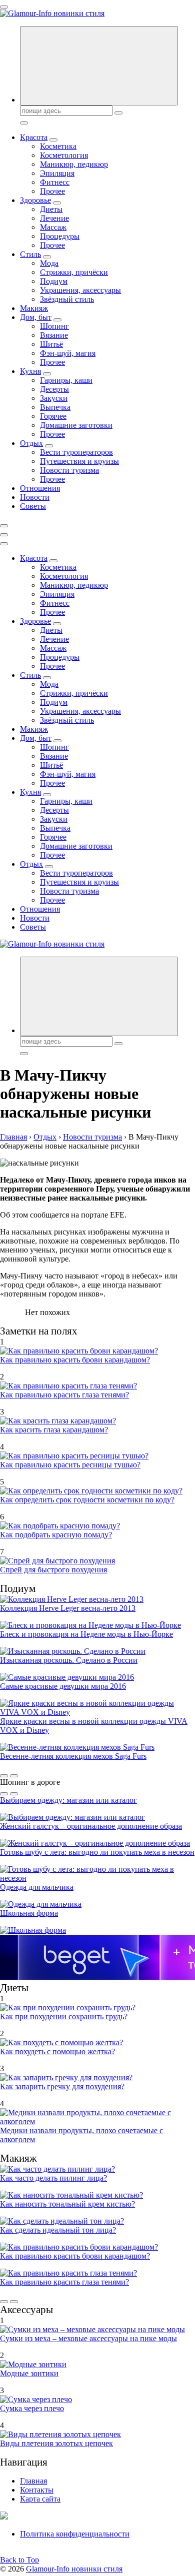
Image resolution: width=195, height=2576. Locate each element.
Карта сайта (40, 2499)
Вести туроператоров (76, 452)
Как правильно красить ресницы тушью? (70, 1465)
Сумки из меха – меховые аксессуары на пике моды (88, 2338)
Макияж (34, 308)
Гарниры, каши (66, 380)
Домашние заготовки (76, 425)
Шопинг (54, 326)
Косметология (64, 155)
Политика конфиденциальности (75, 2534)
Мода (49, 263)
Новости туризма (69, 470)
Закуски (54, 398)
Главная (33, 2481)
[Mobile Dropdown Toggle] (53, 140)
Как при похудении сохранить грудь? (64, 2016)
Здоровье (35, 200)
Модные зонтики (29, 2373)
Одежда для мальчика (37, 1887)
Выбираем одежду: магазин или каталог (68, 1800)
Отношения (40, 488)
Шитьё (51, 344)
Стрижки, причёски (74, 272)
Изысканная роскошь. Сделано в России (69, 1660)
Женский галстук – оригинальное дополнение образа (91, 1826)
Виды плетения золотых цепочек (56, 2443)
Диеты (51, 209)
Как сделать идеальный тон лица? (58, 2230)
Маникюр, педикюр (74, 164)
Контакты (37, 2490)
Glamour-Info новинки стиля (74, 2569)
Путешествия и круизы (79, 461)
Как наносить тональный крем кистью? (67, 2204)
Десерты (54, 389)
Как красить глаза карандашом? (54, 1430)
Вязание (54, 335)
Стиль (30, 254)
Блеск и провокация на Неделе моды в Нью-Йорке (86, 1634)
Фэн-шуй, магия (68, 353)
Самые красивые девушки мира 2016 (63, 1686)
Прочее (52, 191)
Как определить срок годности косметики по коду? (87, 1500)
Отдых (31, 443)
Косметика (58, 146)
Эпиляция (57, 173)
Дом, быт (36, 317)
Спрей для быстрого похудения (53, 1570)
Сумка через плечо (32, 2408)
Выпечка (55, 407)
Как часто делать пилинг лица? (53, 2178)
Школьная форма (29, 1913)
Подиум (54, 281)
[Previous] (4, 1776)
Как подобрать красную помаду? (56, 1535)
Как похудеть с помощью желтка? (57, 2051)
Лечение (54, 218)
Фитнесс (55, 182)
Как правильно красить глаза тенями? (64, 1395)
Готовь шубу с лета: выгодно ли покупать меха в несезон (97, 1852)
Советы (33, 506)
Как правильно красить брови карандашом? (75, 1360)
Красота (34, 137)
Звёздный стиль (67, 299)
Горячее (53, 416)
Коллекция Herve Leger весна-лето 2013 (68, 1608)
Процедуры (60, 236)
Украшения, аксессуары (80, 290)
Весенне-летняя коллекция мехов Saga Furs (73, 1756)
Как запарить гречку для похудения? (62, 2086)
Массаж (53, 227)
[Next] (14, 1776)
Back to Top (19, 2560)
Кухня (30, 371)
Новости (35, 497)
